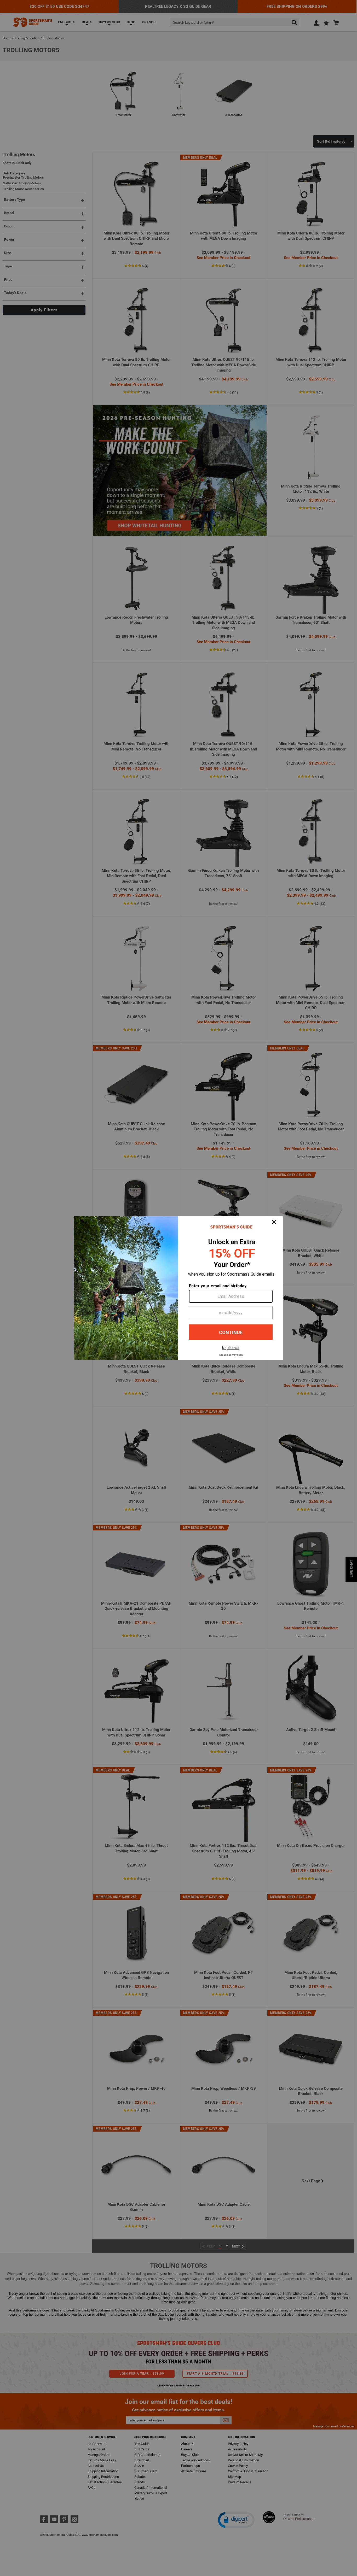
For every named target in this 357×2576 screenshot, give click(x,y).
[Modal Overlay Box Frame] (179, 1288)
